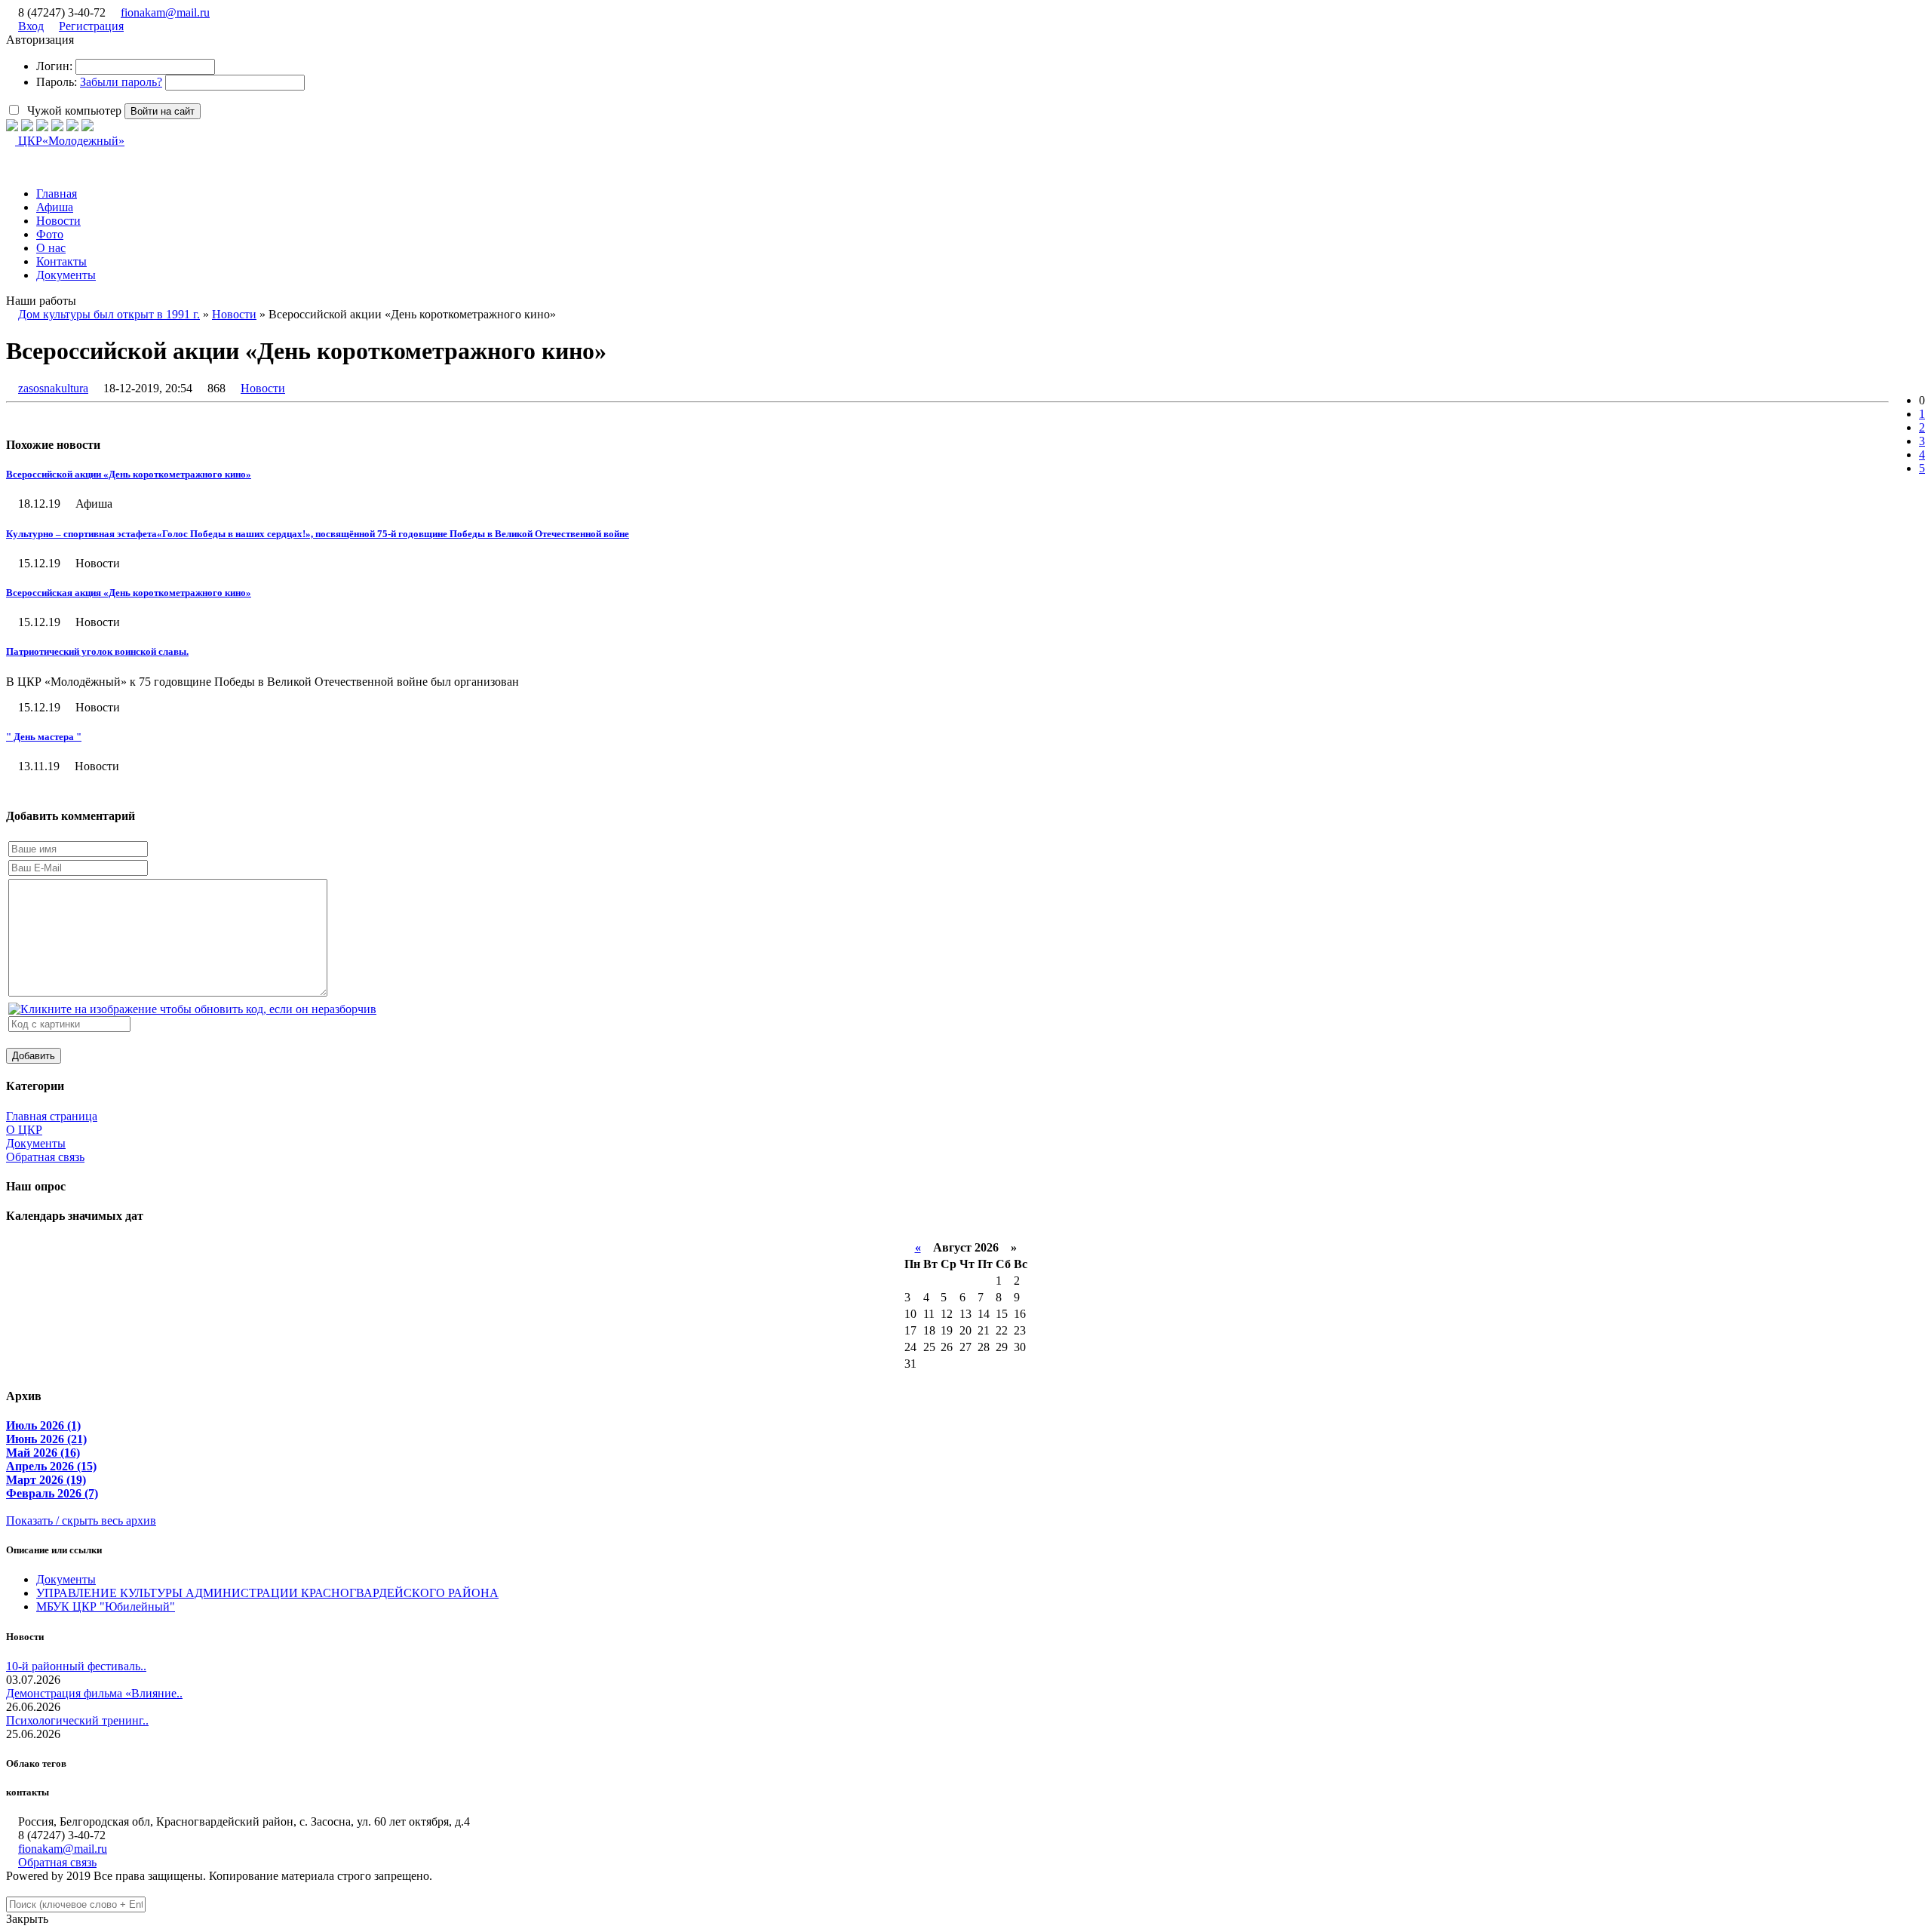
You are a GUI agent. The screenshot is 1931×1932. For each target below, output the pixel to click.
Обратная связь (45, 1157)
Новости (263, 388)
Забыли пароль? (121, 82)
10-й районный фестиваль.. (76, 1666)
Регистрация (91, 26)
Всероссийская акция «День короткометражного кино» (129, 593)
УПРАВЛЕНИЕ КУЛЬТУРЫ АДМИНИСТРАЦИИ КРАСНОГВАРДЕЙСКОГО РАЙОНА (267, 1593)
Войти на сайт (163, 111)
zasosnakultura (53, 388)
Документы (36, 1143)
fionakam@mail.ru (165, 12)
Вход (31, 26)
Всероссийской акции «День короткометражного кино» (129, 474)
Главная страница (52, 1116)
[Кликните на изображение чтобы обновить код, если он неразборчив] (192, 1009)
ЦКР (70, 141)
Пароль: (57, 82)
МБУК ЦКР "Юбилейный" (106, 1606)
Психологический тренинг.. (77, 1720)
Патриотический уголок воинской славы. (97, 651)
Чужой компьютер (73, 111)
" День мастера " (44, 737)
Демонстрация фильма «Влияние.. (94, 1693)
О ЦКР (24, 1130)
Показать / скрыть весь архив (81, 1520)
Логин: (54, 66)
